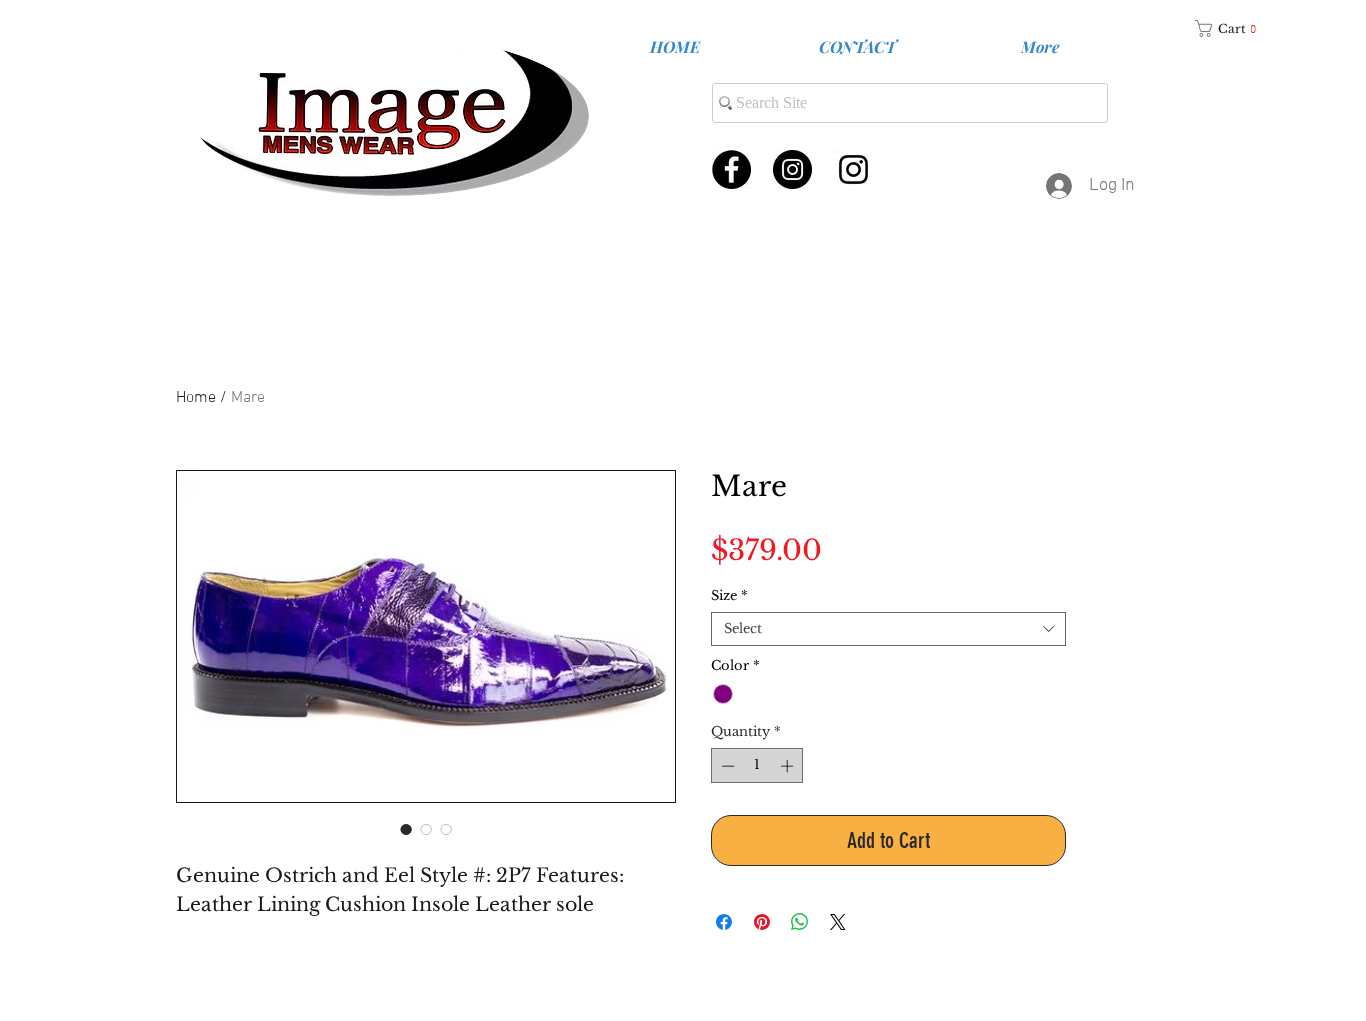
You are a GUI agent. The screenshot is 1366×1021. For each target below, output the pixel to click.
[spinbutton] (757, 766)
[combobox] (888, 629)
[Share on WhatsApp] (800, 922)
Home (196, 398)
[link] (1233, 28)
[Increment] (789, 766)
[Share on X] (838, 922)
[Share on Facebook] (724, 922)
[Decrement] (726, 766)
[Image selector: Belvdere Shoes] (406, 829)
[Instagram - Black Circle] (792, 169)
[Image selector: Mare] (426, 829)
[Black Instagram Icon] (853, 169)
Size (729, 596)
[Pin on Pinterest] (762, 922)
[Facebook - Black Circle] (731, 169)
